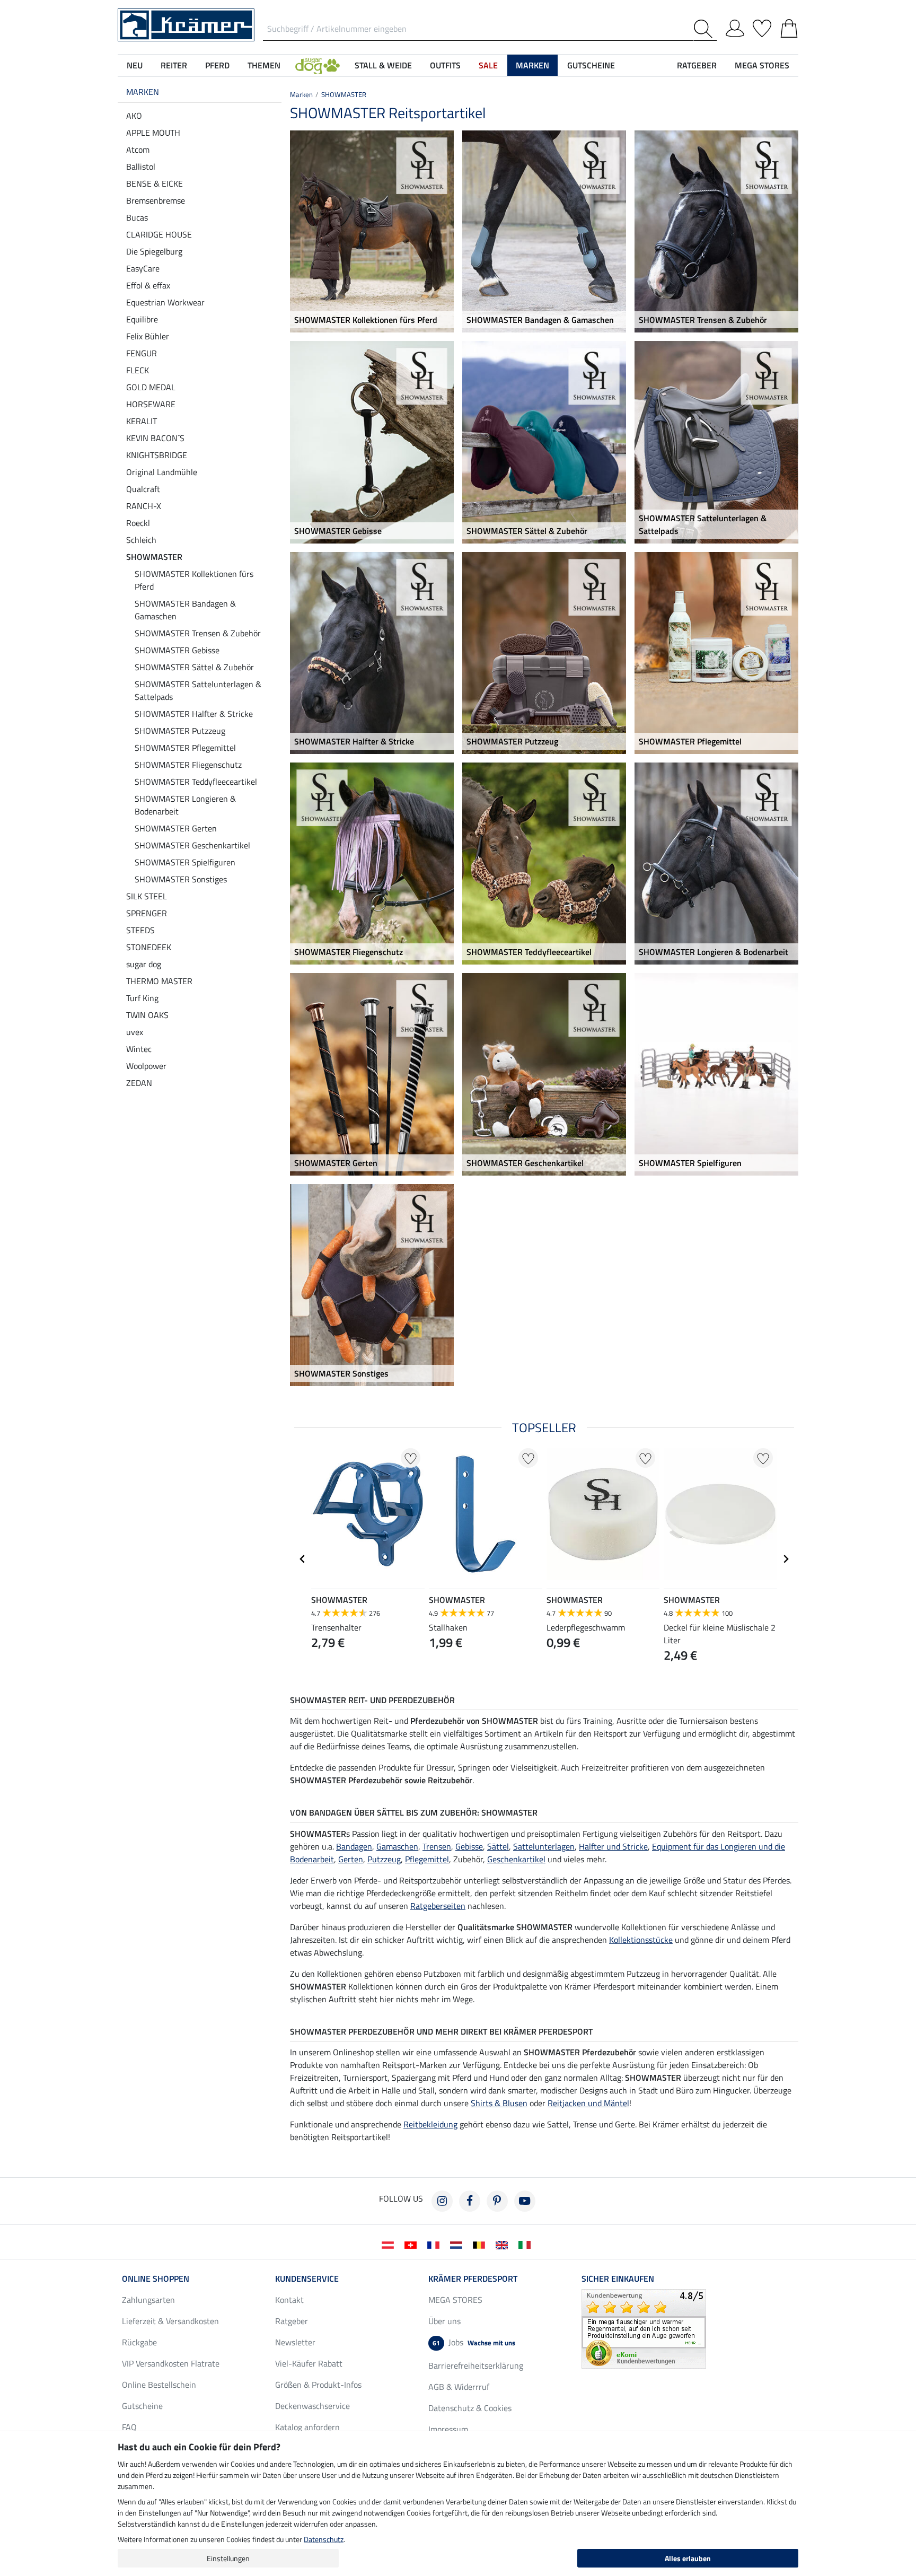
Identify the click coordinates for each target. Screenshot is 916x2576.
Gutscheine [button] (591, 65)
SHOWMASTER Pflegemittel (185, 748)
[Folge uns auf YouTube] (525, 2201)
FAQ (129, 2427)
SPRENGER (147, 913)
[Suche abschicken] (705, 29)
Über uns (444, 2321)
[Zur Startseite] (186, 24)
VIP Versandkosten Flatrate (171, 2363)
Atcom (138, 150)
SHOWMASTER (154, 557)
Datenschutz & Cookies (470, 2408)
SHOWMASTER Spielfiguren (185, 862)
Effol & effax (148, 285)
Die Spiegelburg (154, 251)
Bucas (137, 217)
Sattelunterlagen (544, 1846)
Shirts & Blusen (499, 2103)
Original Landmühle (162, 472)
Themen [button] (264, 65)
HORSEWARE (151, 404)
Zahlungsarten (148, 2300)
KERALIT (142, 421)
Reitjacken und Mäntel (588, 2103)
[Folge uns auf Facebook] (470, 2201)
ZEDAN (139, 1083)
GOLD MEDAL (151, 387)
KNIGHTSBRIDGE (157, 455)
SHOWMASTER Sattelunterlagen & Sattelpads (198, 690)
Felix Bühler (148, 336)
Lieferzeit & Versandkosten (170, 2321)
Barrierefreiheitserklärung (476, 2365)
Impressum (448, 2429)
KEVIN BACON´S (155, 438)
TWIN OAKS (147, 1015)
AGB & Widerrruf (459, 2387)
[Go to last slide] (303, 1559)
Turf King (142, 998)
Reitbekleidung (430, 2124)
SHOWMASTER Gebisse (177, 650)
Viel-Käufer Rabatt (309, 2363)
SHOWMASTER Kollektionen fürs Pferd (194, 580)
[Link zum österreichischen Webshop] (390, 2244)
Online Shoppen (156, 2279)
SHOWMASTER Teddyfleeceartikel (196, 782)
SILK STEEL (147, 896)
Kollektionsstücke (641, 1940)
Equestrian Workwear (165, 302)
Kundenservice (307, 2279)
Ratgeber (292, 2321)
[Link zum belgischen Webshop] (481, 2244)
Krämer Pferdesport (473, 2279)
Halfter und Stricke (613, 1846)
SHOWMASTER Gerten (176, 828)
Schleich (141, 540)
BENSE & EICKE (155, 183)
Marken (143, 92)
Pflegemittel (427, 1859)
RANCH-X (144, 506)
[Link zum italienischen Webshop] (527, 2244)
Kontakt (289, 2300)
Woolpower (146, 1066)
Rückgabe (139, 2342)
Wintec (139, 1049)
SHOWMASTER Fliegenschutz (188, 765)
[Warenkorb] (789, 27)
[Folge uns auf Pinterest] (497, 2201)
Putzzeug (384, 1859)
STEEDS (140, 930)
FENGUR (142, 353)
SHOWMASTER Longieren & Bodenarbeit (185, 805)
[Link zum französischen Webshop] (435, 2244)
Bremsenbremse (156, 200)
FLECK (138, 370)
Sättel (498, 1846)
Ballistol (141, 167)
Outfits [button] (445, 65)
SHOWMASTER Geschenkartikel (192, 845)
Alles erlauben (688, 2558)
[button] (318, 65)
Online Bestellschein (159, 2385)
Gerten (351, 1859)
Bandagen (354, 1846)
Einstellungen (228, 2558)
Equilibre (142, 319)
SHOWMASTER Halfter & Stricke (194, 714)
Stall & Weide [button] (383, 65)
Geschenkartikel (516, 1859)
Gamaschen (397, 1846)
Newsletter (295, 2342)
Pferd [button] (217, 65)
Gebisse (469, 1846)
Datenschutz (324, 2539)
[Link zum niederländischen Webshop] (458, 2244)
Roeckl (138, 523)
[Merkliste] (762, 27)
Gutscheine (142, 2406)
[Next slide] (786, 1559)
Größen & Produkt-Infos (318, 2385)
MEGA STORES (762, 65)
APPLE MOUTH (153, 133)
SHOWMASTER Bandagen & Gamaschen (185, 610)
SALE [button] (488, 65)
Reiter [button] (174, 65)
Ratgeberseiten (438, 1906)
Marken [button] (532, 65)
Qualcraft (143, 489)
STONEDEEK (149, 947)
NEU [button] (135, 65)
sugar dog (144, 964)
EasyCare (143, 268)
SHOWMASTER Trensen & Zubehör (198, 633)
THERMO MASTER (159, 981)
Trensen (437, 1846)
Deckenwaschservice (312, 2406)
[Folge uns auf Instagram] (442, 2201)
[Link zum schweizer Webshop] (413, 2244)
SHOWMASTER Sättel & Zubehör (194, 667)
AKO (134, 116)
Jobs (474, 2342)
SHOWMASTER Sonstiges (181, 879)
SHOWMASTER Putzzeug (180, 731)
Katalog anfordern (307, 2427)
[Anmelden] (735, 27)
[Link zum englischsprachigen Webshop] (504, 2244)
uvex (135, 1032)
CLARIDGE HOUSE (159, 234)
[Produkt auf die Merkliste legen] (411, 1458)
